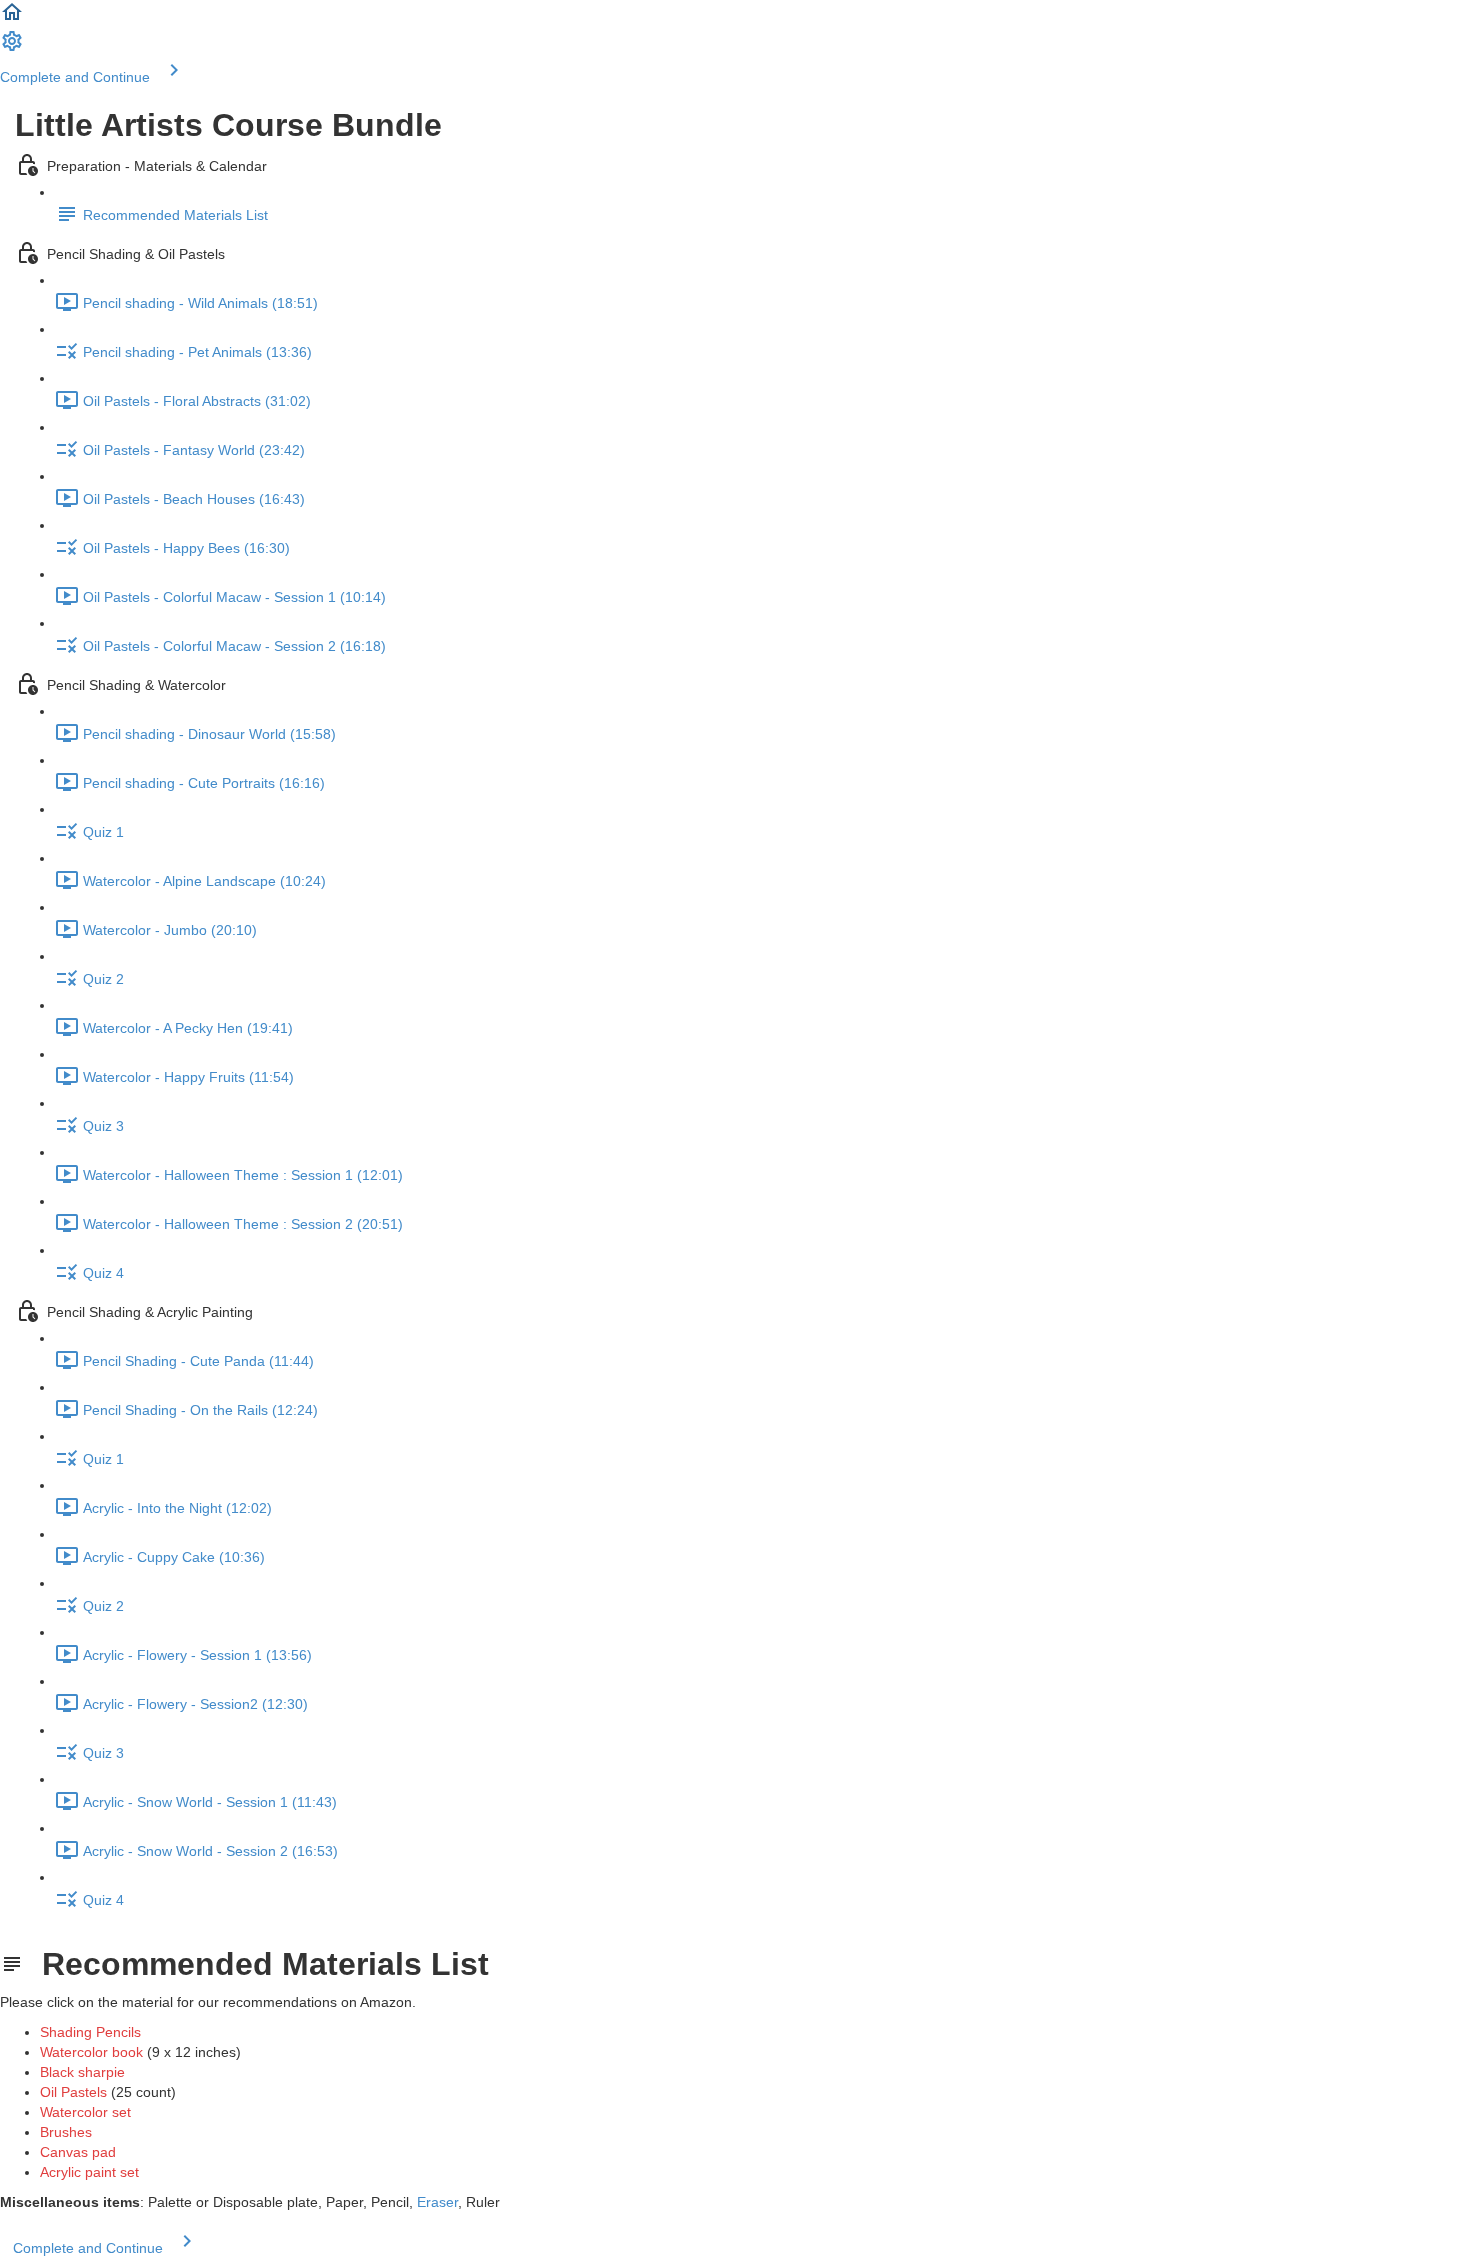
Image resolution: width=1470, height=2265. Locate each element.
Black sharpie (82, 2072)
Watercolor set (85, 2112)
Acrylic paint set (89, 2172)
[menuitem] (12, 48)
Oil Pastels (73, 2092)
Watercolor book (91, 2052)
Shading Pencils (90, 2032)
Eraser (437, 2202)
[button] (12, 19)
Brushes (66, 2132)
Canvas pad (78, 2152)
